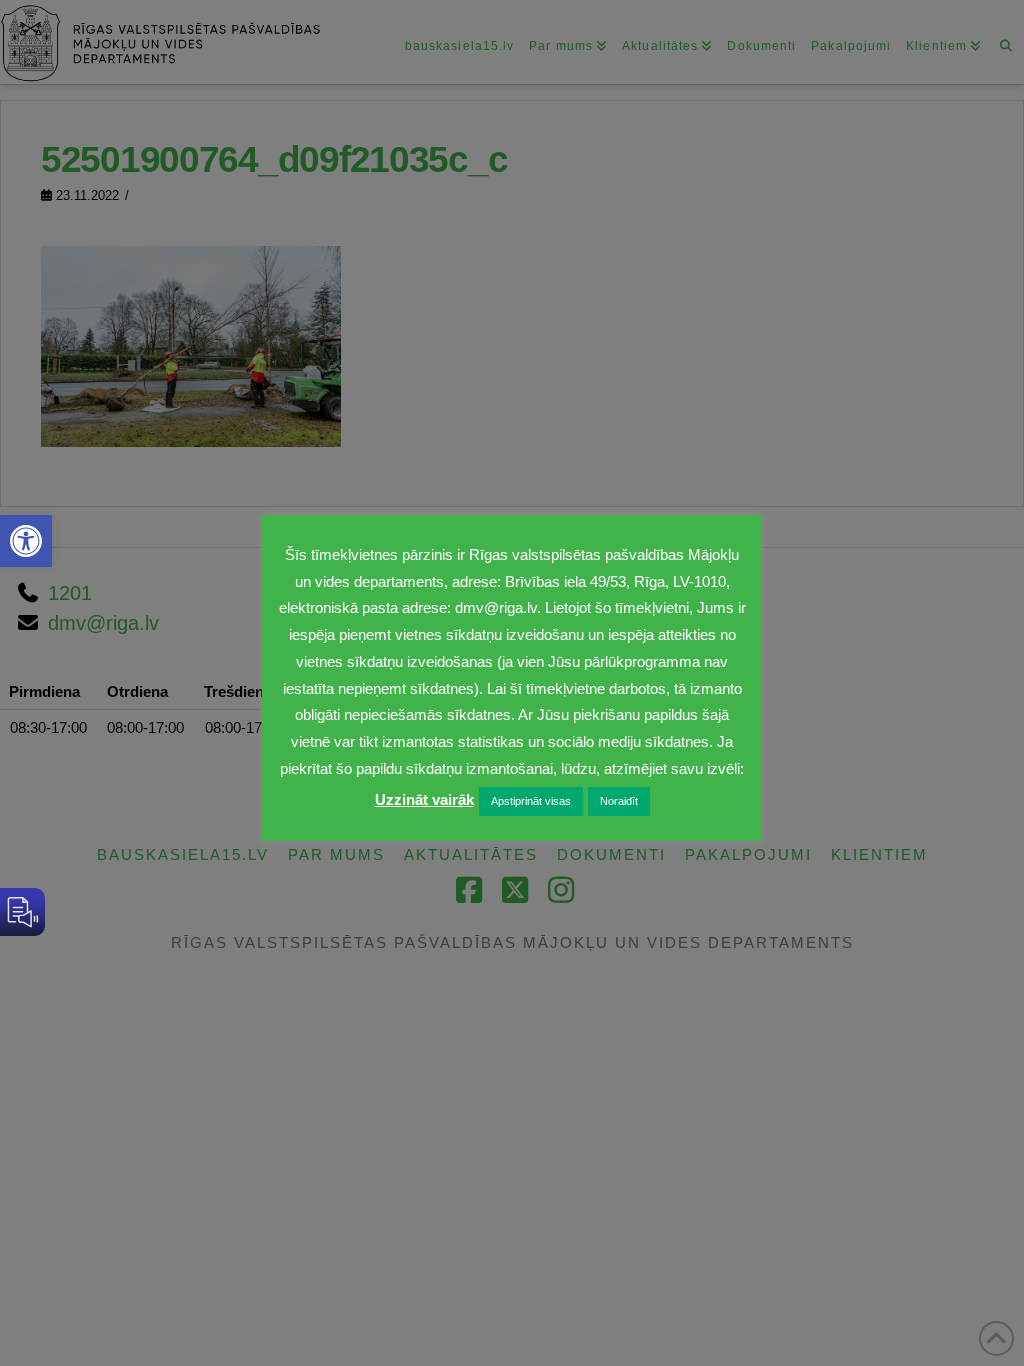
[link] (26, 541)
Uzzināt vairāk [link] (424, 799)
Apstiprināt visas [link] (531, 801)
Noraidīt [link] (619, 801)
